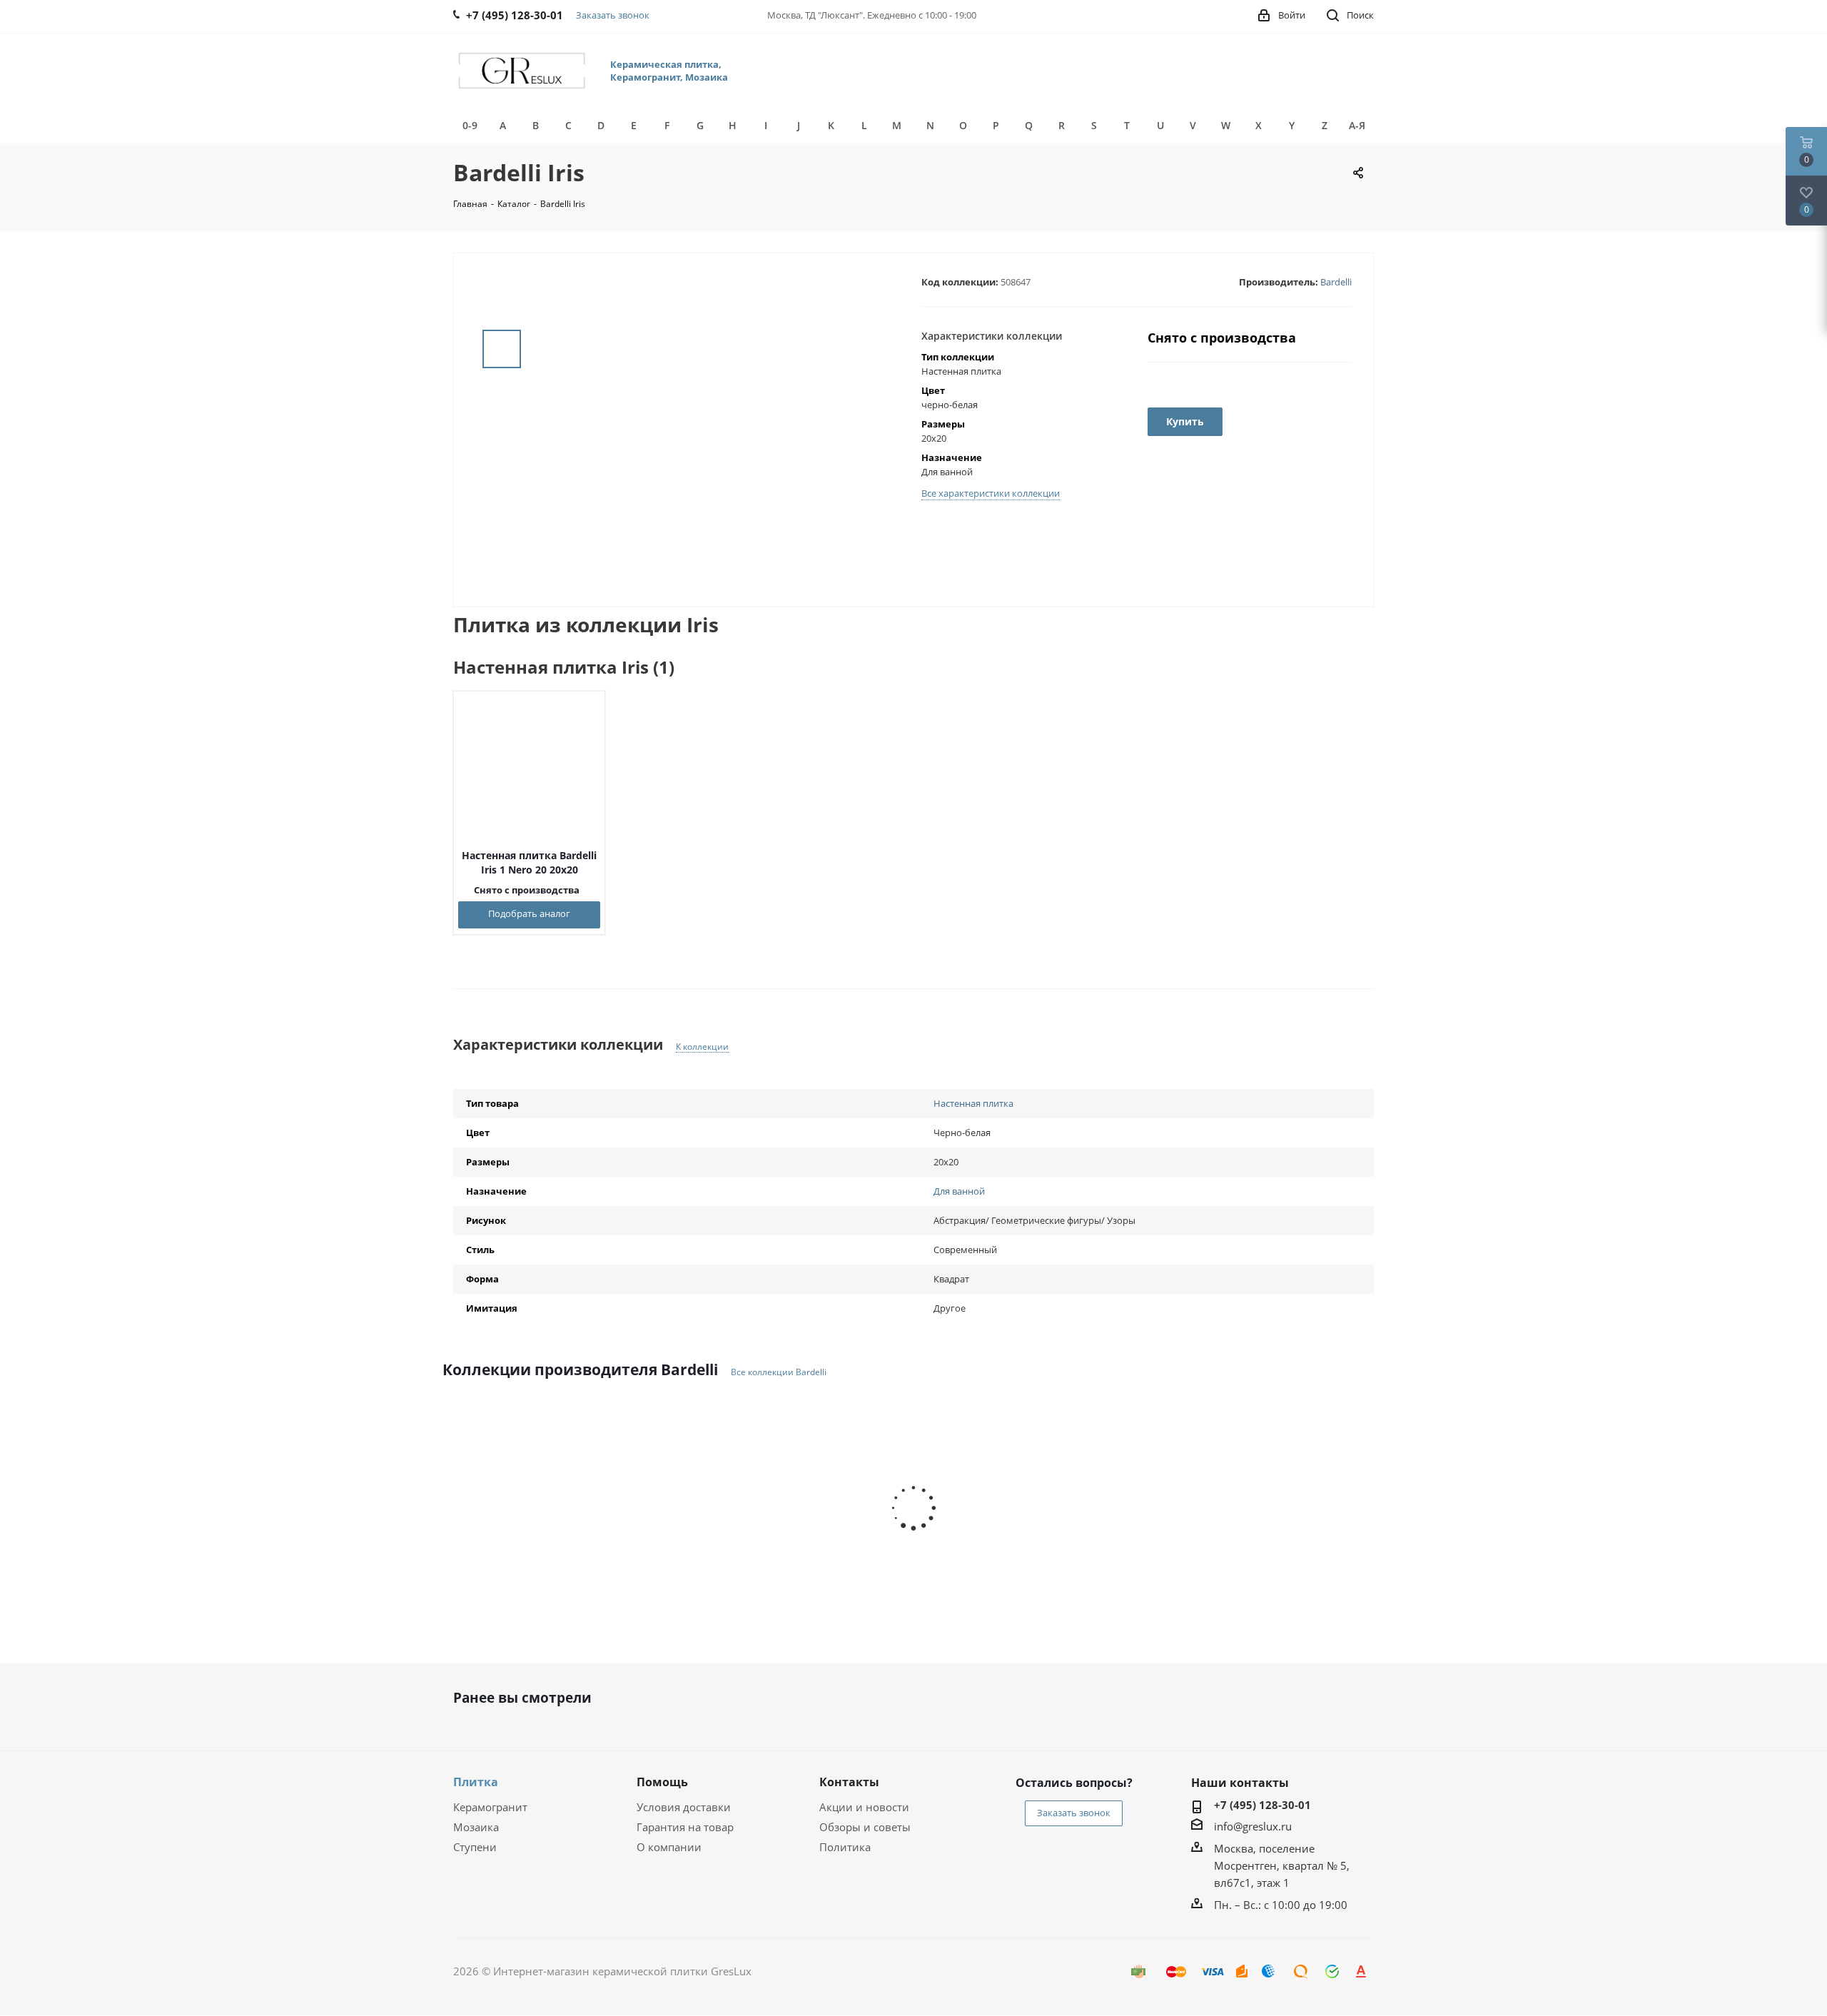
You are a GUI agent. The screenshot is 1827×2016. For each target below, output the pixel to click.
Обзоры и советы (865, 1827)
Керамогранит (490, 1807)
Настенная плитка (973, 1103)
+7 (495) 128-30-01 (1262, 1805)
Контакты (849, 1782)
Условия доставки (684, 1807)
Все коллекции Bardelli (779, 1372)
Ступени (475, 1847)
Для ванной (959, 1191)
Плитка (476, 1782)
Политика (845, 1847)
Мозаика (476, 1827)
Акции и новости (864, 1807)
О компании (669, 1847)
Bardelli (1336, 282)
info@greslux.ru (1253, 1826)
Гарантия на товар (685, 1827)
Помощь (662, 1782)
